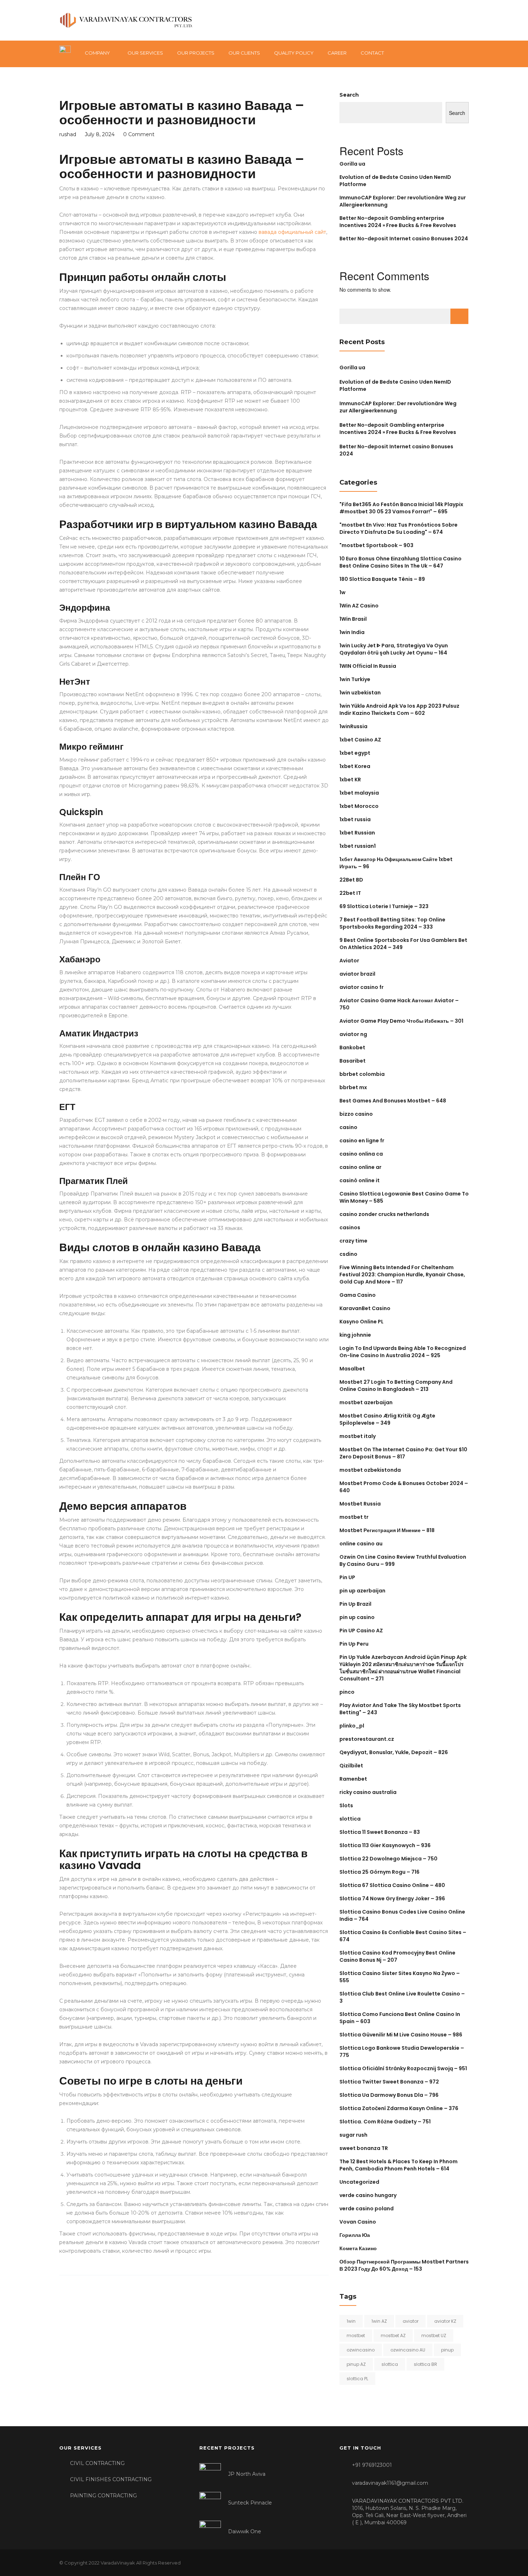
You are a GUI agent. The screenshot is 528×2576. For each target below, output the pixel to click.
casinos (350, 1227)
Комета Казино (358, 2248)
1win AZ (379, 2321)
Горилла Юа (355, 2235)
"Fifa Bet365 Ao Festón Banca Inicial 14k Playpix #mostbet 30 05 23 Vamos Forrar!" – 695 (401, 508)
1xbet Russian (357, 833)
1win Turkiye (355, 679)
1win (351, 2321)
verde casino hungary (368, 2195)
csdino (348, 1254)
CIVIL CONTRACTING (97, 2463)
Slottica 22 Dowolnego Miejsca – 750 (388, 1859)
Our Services (145, 53)
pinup (447, 2350)
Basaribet (353, 1061)
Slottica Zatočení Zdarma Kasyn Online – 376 (399, 2108)
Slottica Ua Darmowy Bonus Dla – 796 (389, 2095)
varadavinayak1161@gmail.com (390, 2483)
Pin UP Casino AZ (361, 1631)
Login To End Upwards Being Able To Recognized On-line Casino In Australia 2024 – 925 (403, 1352)
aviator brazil (357, 974)
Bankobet (352, 1047)
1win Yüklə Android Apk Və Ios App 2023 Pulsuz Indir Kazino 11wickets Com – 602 (399, 709)
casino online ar (360, 1167)
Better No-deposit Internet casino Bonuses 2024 (404, 239)
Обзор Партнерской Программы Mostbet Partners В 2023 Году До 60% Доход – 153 (404, 2265)
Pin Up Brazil (355, 1604)
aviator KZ (445, 2321)
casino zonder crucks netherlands (384, 1214)
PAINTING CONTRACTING (103, 2496)
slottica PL (357, 2379)
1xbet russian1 (358, 846)
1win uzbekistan (360, 693)
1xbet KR (350, 780)
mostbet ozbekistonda (370, 1470)
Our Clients (244, 53)
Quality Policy (294, 53)
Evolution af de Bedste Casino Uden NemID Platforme (395, 385)
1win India (352, 632)
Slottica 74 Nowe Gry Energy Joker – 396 (392, 1899)
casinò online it (360, 1180)
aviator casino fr (362, 987)
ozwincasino (361, 2350)
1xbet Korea (355, 766)
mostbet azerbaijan (366, 1402)
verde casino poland (367, 2209)
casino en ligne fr (362, 1141)
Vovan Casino (358, 2222)
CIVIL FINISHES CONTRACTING (111, 2479)
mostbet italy (358, 1436)
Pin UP (347, 1577)
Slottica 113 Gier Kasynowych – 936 (385, 1845)
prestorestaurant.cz (367, 1739)
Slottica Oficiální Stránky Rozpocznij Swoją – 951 (403, 2068)
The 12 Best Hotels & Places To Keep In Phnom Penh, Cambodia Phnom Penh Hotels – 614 (399, 2165)
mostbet (356, 2335)
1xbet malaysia (359, 793)
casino (348, 1127)
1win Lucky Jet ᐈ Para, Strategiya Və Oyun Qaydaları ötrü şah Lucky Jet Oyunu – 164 (394, 649)
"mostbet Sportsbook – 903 (376, 545)
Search (349, 95)
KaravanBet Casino (365, 1308)
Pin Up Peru (354, 1644)
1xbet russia (355, 819)
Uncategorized (359, 2182)
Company (97, 53)
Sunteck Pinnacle (250, 2503)
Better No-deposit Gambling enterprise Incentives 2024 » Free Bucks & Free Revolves (398, 222)
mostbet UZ (434, 2335)
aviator (411, 2321)
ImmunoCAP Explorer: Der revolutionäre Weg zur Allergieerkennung (398, 407)
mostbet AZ (393, 2335)
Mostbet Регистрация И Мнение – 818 (387, 1530)
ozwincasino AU (408, 2350)
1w (342, 592)
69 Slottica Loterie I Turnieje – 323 (384, 906)
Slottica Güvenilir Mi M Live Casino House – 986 (401, 2035)
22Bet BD (351, 880)
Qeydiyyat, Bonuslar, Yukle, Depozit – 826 (394, 1752)
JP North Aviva (247, 2474)
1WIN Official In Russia (368, 666)
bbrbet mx (353, 1087)
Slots (346, 1805)
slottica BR (425, 2364)
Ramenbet (353, 1779)
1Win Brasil (353, 619)
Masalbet (352, 1369)
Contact (372, 53)
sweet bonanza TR (364, 2148)
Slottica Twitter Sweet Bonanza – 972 (389, 2082)
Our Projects (196, 53)
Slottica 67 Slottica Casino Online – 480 (392, 1885)
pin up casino (357, 1617)
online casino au (361, 1544)
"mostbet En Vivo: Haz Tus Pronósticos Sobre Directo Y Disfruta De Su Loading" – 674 (399, 528)
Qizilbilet (351, 1766)
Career (337, 53)
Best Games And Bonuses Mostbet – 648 (393, 1101)
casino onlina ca (361, 1154)
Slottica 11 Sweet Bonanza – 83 (380, 1832)
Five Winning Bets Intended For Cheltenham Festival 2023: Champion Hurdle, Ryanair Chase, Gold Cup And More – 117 (402, 1275)
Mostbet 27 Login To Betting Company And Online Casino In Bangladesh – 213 (396, 1386)
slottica (350, 1819)
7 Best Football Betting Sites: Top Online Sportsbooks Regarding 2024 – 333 (392, 923)
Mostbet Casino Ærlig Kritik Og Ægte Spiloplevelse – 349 (387, 1419)
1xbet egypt (355, 753)
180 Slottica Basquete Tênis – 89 (382, 579)
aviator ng (353, 1034)
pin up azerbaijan (362, 1591)
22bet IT (350, 893)
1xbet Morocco (359, 806)
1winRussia (353, 726)
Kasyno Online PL (362, 1322)
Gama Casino (358, 1295)
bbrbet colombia (362, 1074)
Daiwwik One (245, 2531)
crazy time (353, 1241)
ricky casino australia (368, 1792)
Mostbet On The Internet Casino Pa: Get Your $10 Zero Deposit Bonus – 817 (403, 1453)
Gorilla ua (352, 164)
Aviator (349, 961)
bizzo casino (356, 1114)
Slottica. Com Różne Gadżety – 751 (385, 2122)
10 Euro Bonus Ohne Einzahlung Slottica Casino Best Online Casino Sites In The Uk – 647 (400, 562)
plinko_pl (352, 1726)
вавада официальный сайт (292, 232)
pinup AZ (356, 2364)
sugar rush (353, 2135)
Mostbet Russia (360, 1504)
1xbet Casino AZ (360, 740)
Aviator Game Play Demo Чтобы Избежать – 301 (401, 1021)
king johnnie (355, 1335)
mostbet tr (354, 1517)
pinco (347, 1692)
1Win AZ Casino (359, 606)
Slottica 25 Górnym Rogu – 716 (379, 1872)
